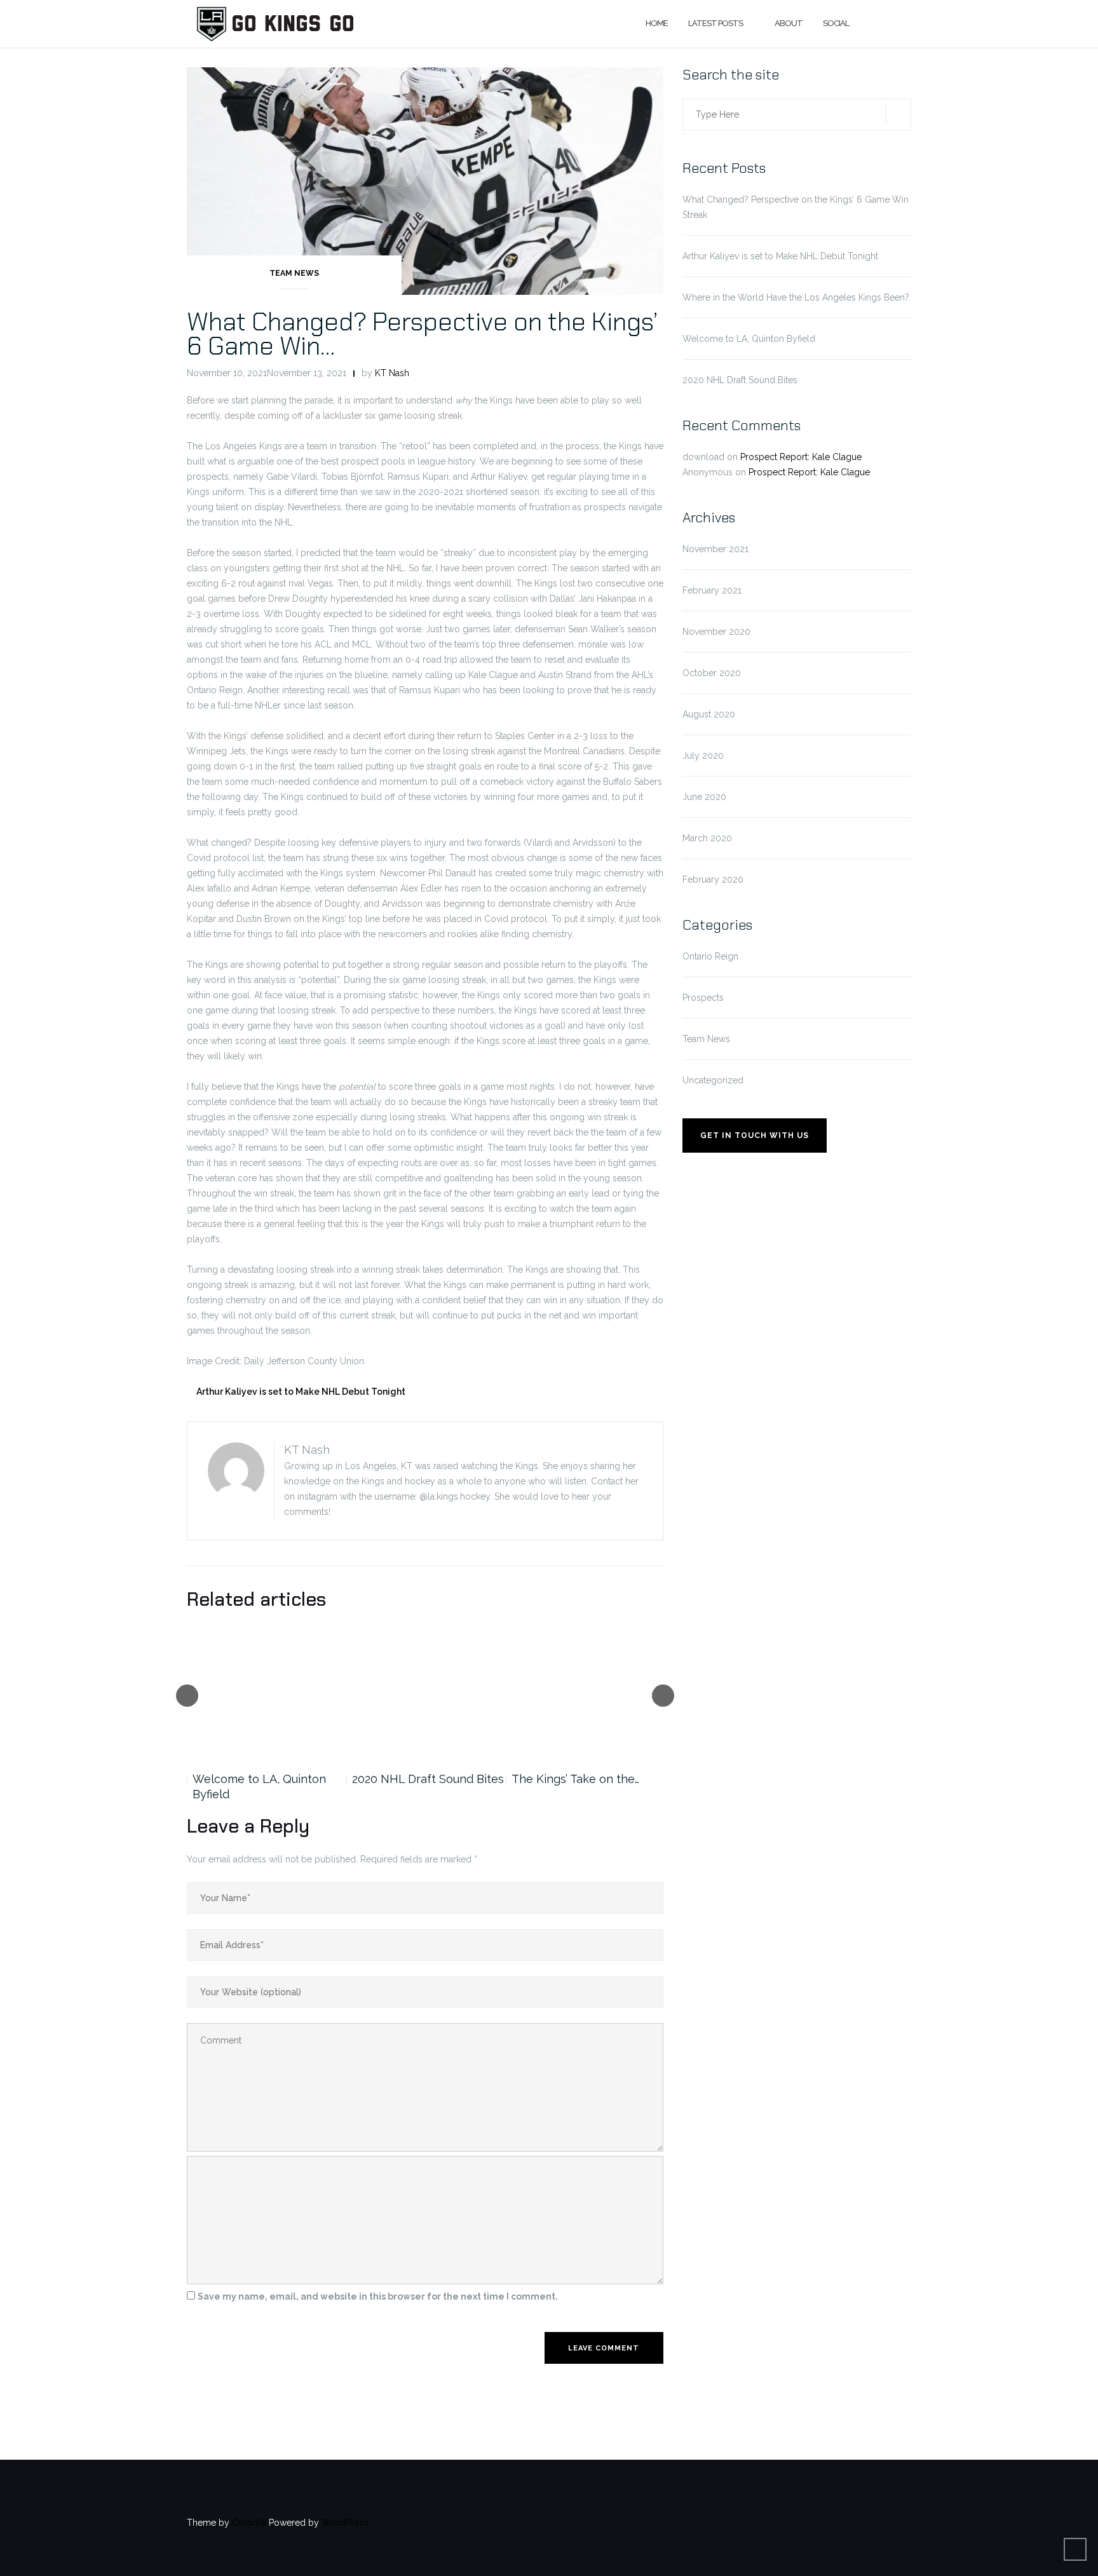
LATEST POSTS (715, 23)
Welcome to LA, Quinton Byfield (259, 1786)
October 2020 (712, 673)
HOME (657, 23)
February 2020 (713, 879)
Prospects (703, 998)
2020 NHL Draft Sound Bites (428, 1779)
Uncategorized (713, 1080)
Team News (294, 273)
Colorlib (249, 2523)
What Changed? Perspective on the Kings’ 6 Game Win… (422, 334)
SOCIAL (836, 23)
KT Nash (392, 373)
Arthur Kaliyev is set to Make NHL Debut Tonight (301, 1392)
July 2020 (703, 756)
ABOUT (789, 23)
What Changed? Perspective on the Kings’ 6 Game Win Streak (796, 207)
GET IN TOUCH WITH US (755, 1135)
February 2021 (712, 590)
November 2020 (716, 632)
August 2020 (709, 714)
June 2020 (704, 797)
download (703, 457)
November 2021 (715, 549)
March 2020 (707, 838)
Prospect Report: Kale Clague (801, 457)
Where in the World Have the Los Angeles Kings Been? (796, 297)
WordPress (345, 2523)
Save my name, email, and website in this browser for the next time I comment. (378, 2296)
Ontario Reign (710, 956)
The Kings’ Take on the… (575, 1779)
